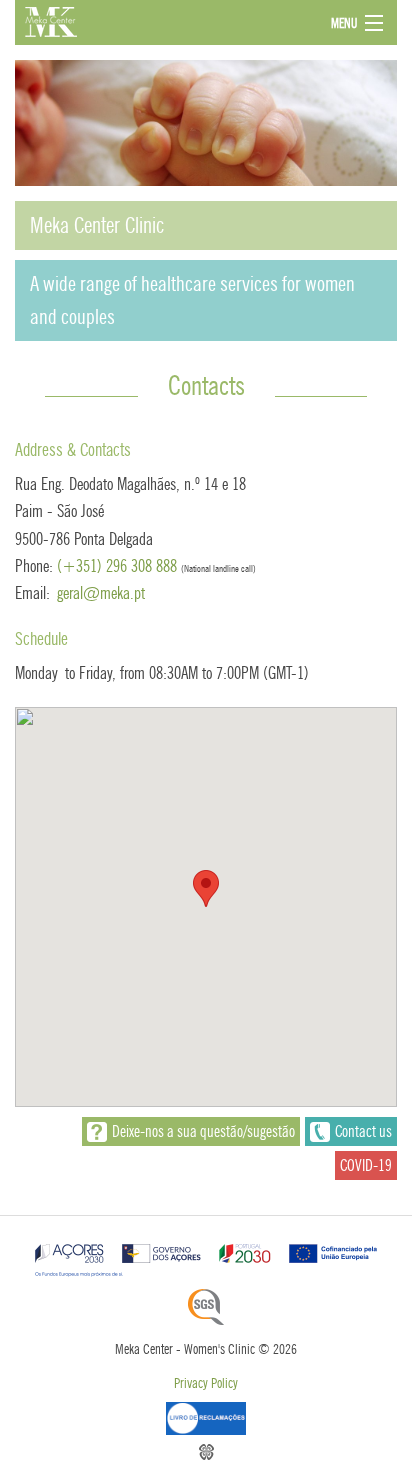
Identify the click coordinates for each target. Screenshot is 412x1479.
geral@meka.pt (101, 593)
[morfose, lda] (206, 1452)
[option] (206, 205)
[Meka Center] (164, 22)
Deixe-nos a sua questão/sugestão (203, 1131)
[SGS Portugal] (206, 1307)
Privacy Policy (206, 1383)
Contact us (363, 1131)
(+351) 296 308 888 (117, 566)
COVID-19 (366, 1165)
